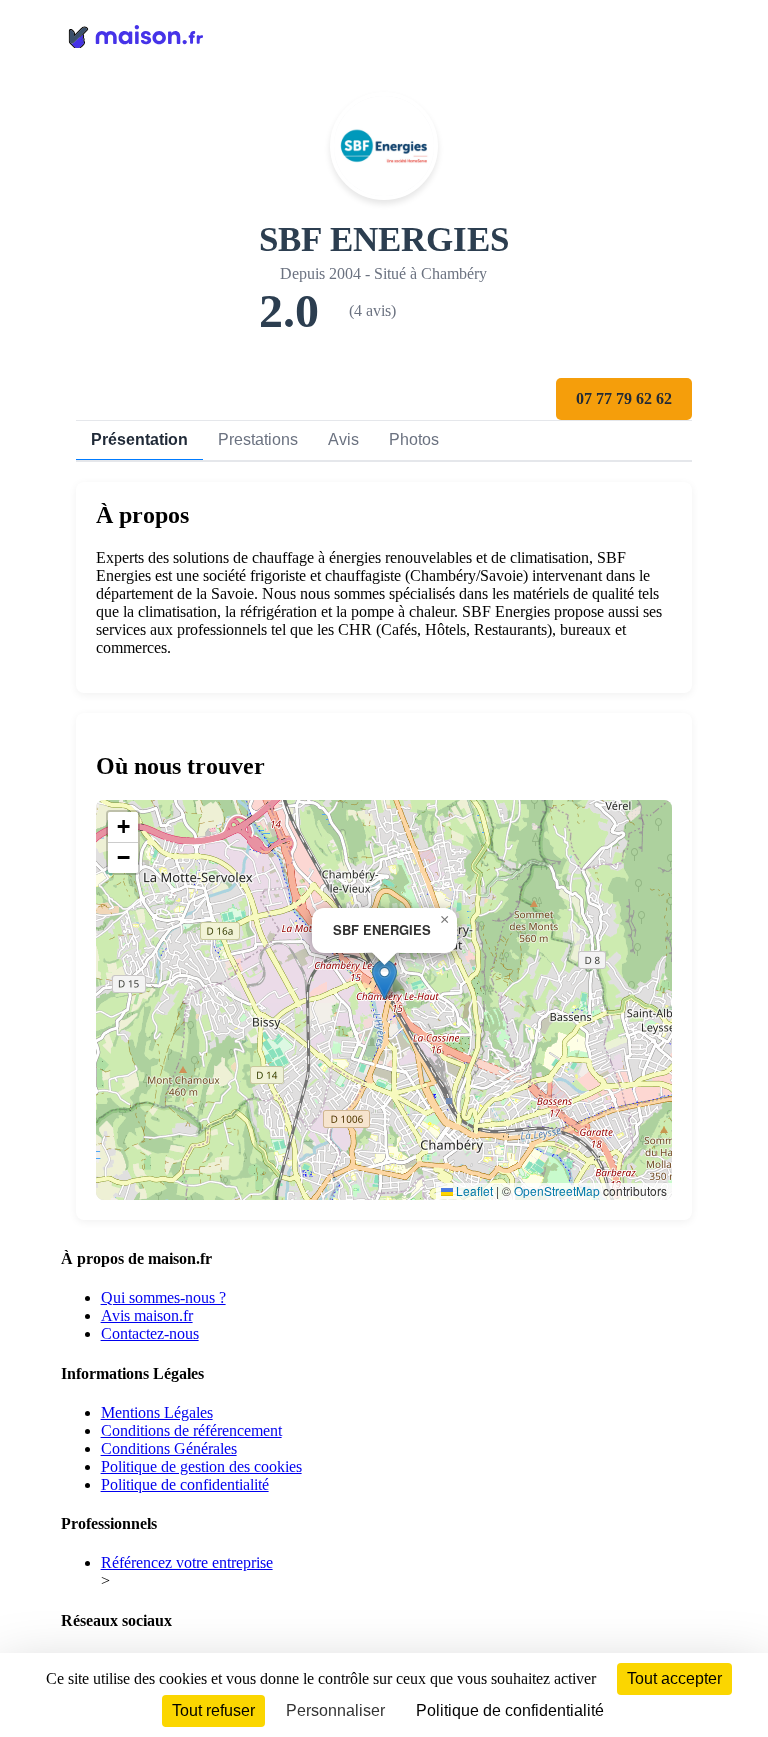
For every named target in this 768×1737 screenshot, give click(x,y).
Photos (414, 439)
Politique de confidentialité (185, 1484)
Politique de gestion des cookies (201, 1466)
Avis (343, 439)
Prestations (258, 439)
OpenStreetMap (557, 1190)
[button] (384, 979)
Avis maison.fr (147, 1315)
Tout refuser (213, 1710)
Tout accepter (674, 1678)
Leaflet (473, 1190)
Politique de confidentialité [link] (510, 1710)
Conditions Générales (169, 1448)
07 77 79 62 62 (624, 398)
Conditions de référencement (191, 1430)
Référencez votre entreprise (187, 1562)
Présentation (139, 439)
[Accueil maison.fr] (384, 35)
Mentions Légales (157, 1412)
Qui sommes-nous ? (163, 1297)
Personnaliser (335, 1710)
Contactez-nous (150, 1333)
